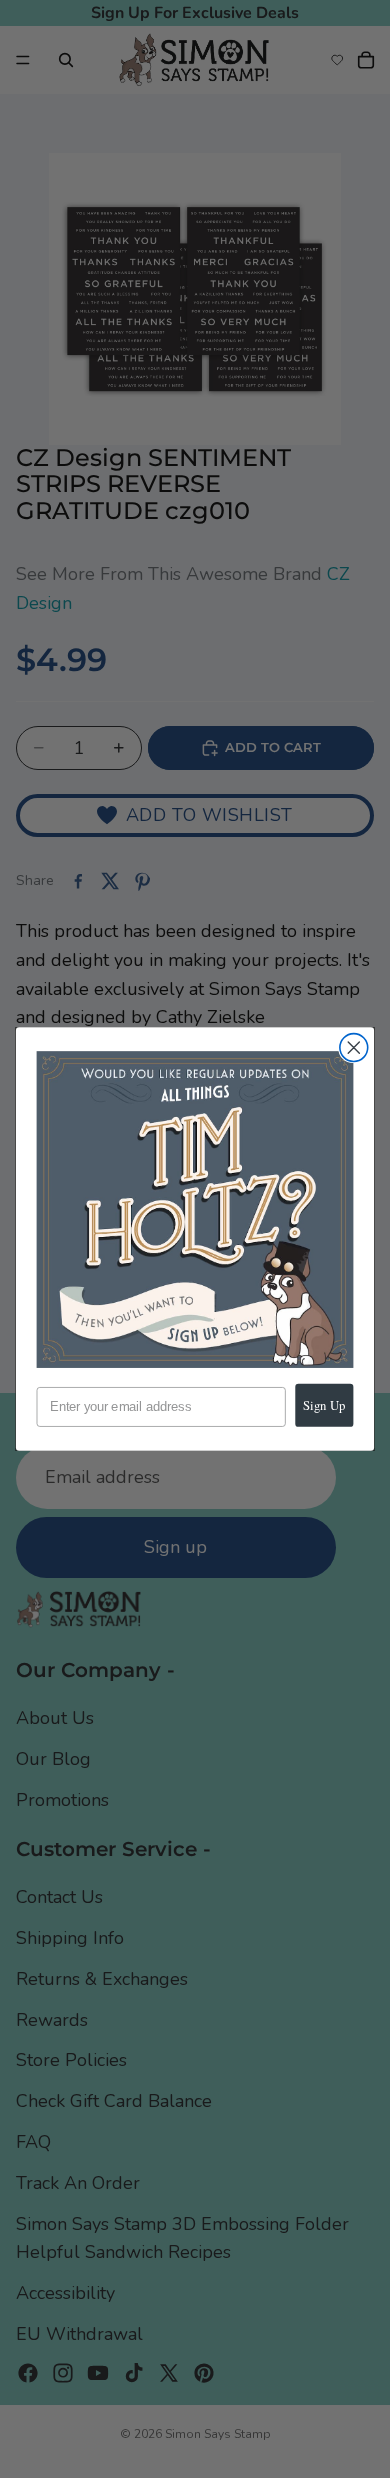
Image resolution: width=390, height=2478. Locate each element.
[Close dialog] (354, 1048)
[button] (195, 1209)
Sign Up (324, 1405)
